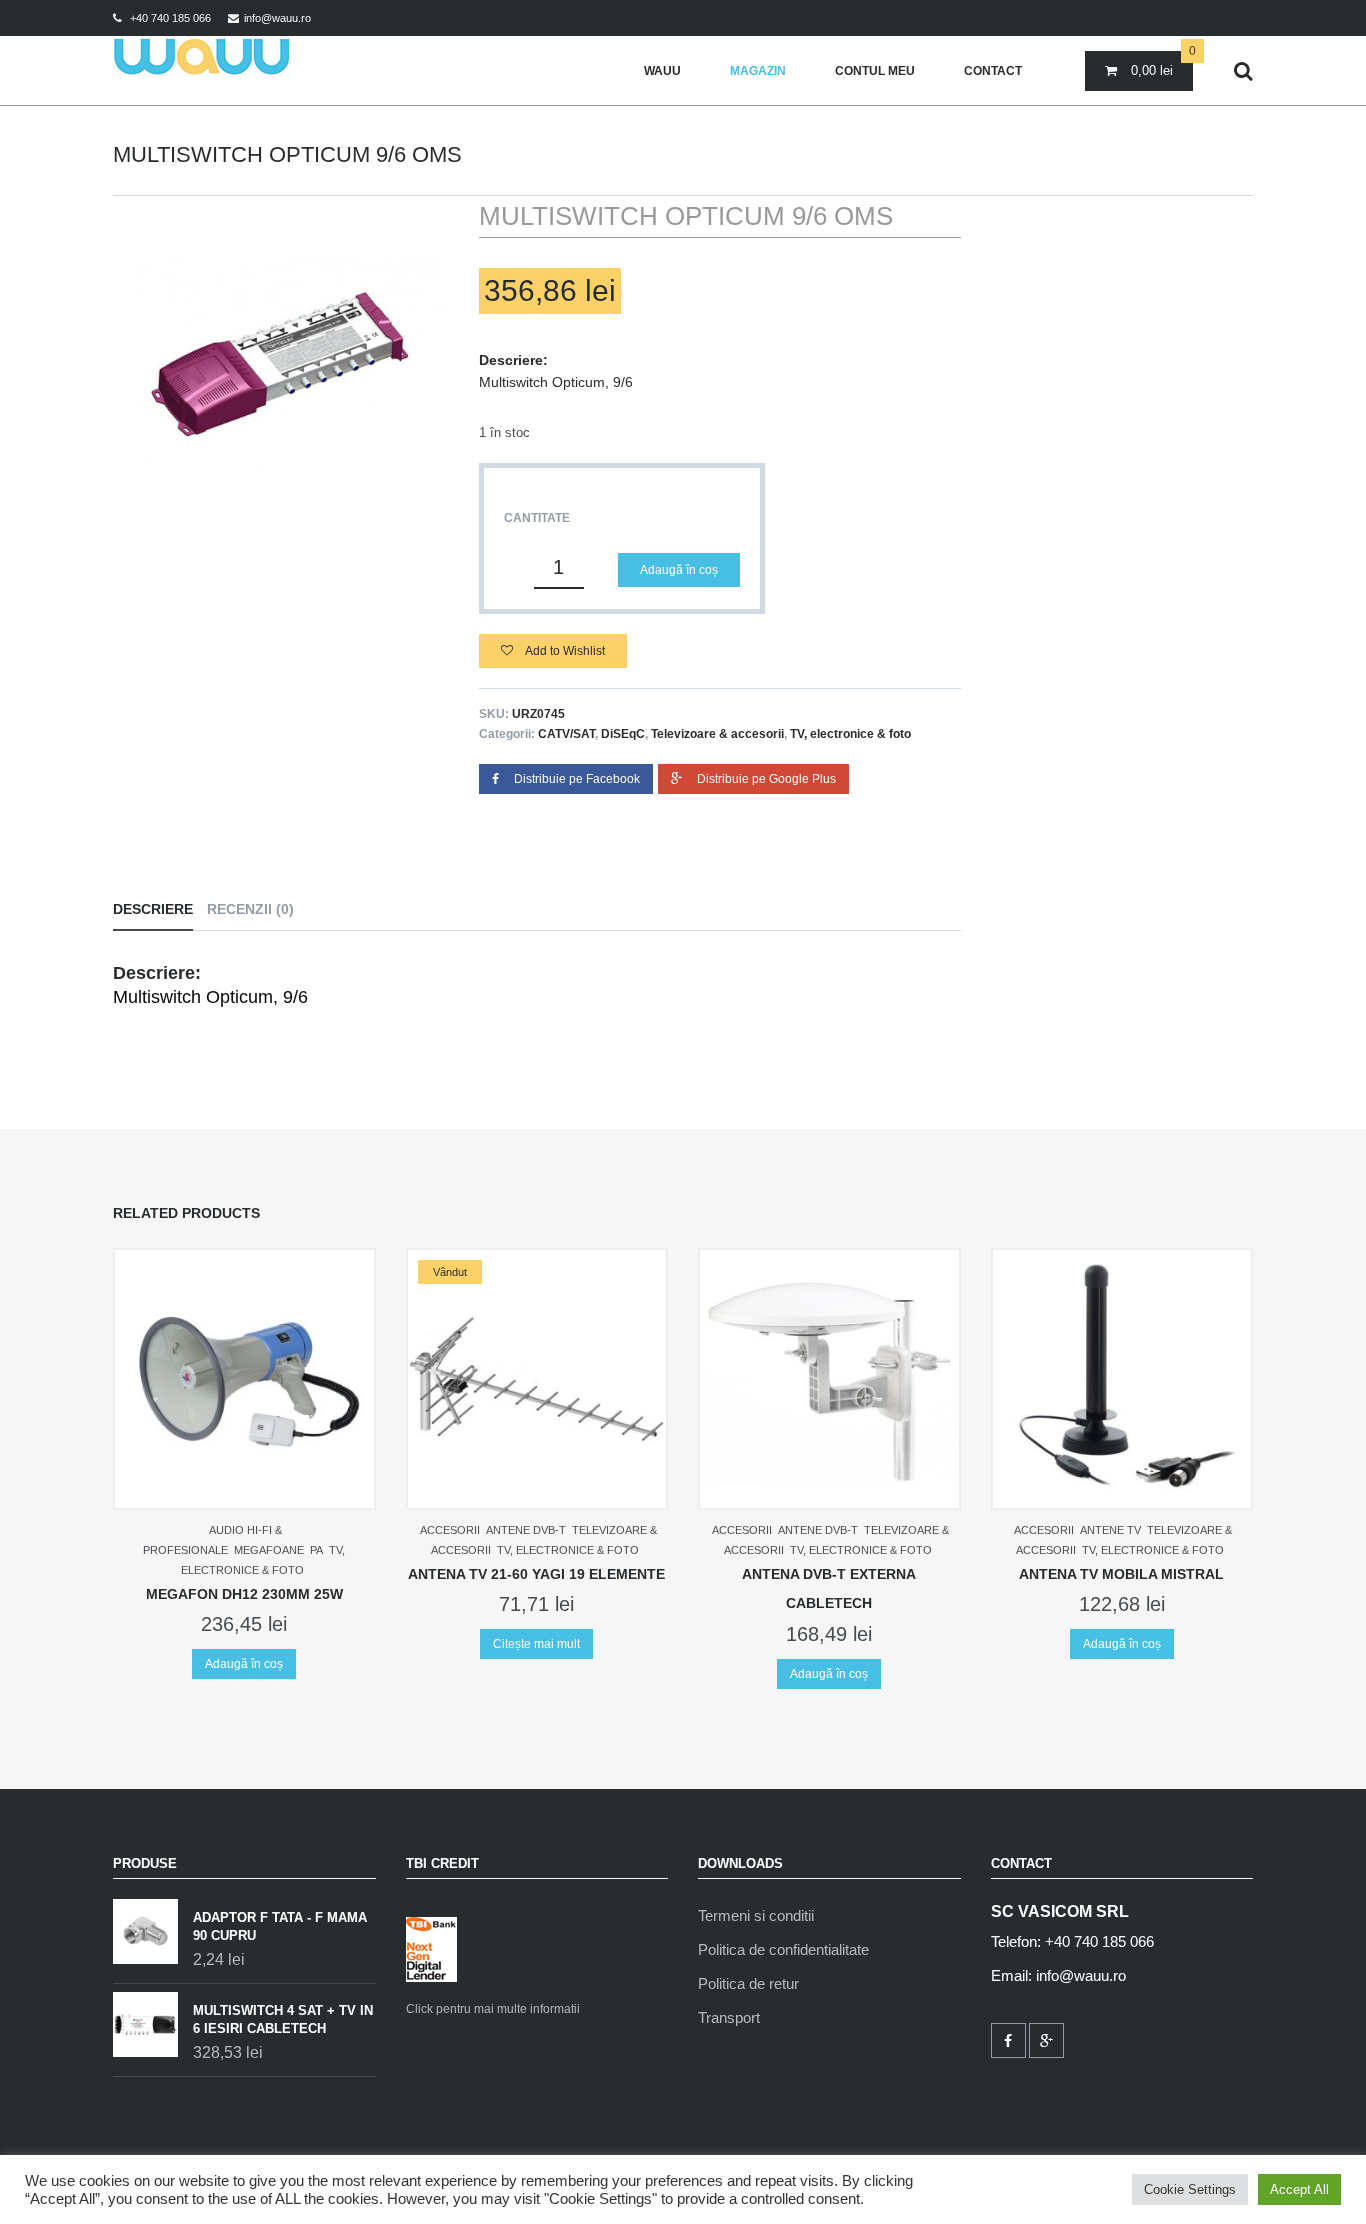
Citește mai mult (536, 1644)
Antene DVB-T (526, 1530)
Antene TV (1110, 1530)
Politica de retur (748, 1983)
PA (316, 1550)
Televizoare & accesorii (717, 734)
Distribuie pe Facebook (577, 779)
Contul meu (875, 71)
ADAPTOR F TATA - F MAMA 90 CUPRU (280, 1926)
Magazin (758, 71)
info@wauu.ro (277, 18)
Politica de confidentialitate (783, 1949)
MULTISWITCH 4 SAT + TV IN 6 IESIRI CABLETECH (283, 2019)
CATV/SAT (566, 734)
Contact (993, 71)
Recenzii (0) (250, 909)
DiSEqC (623, 734)
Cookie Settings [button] (1190, 2189)
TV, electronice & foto (850, 734)
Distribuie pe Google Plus (766, 779)
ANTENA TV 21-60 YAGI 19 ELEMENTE (536, 1574)
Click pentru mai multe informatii (493, 2009)
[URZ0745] (281, 365)
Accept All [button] (1299, 2189)
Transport (729, 2017)
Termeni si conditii (756, 1915)
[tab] (158, 909)
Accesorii (450, 1530)
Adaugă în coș (679, 570)
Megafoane (269, 1550)
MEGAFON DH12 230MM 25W (244, 1594)
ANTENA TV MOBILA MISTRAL (1121, 1574)
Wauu (662, 71)
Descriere (153, 909)
